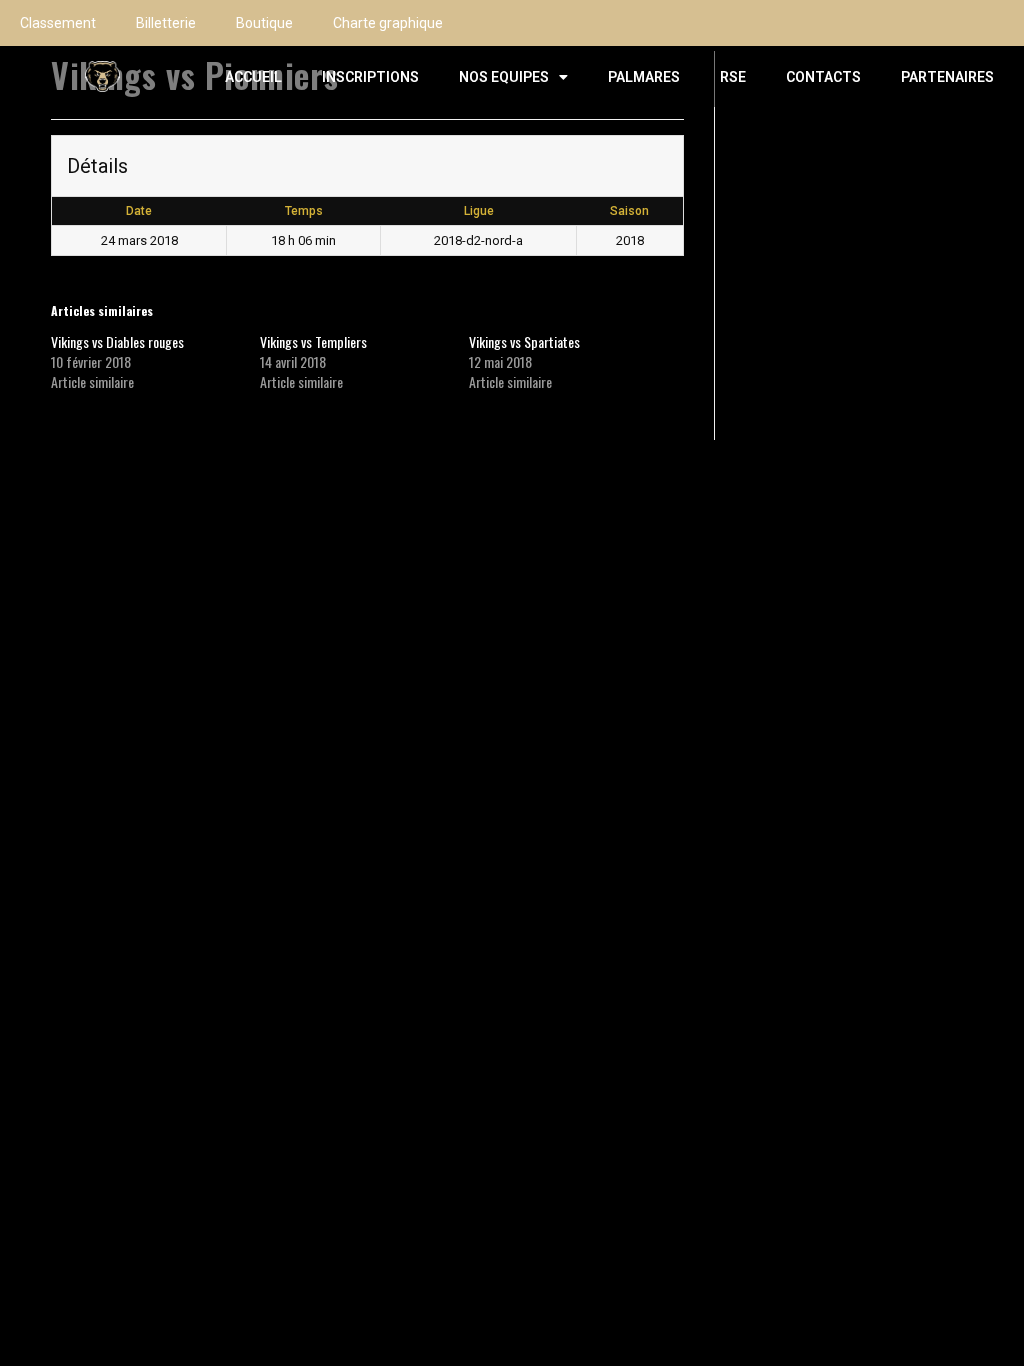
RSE (733, 77)
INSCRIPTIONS (370, 77)
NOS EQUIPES (504, 77)
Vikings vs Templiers (313, 341)
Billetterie (166, 23)
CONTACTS (823, 77)
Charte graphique (388, 23)
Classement (58, 23)
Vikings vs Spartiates (524, 341)
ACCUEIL (253, 77)
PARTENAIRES (947, 77)
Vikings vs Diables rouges (117, 341)
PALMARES (644, 77)
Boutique (264, 23)
